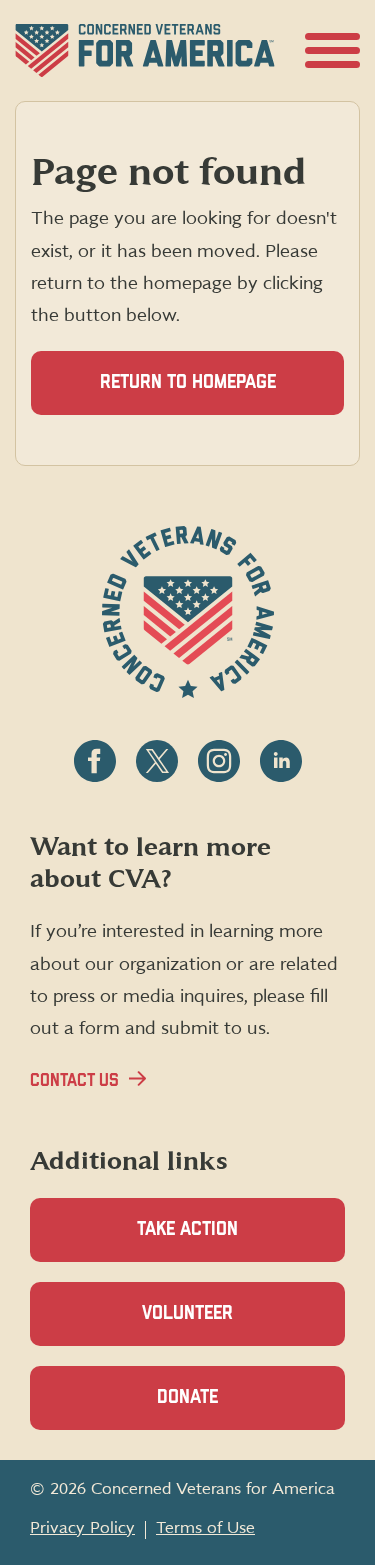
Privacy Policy (82, 1528)
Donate (222, 1409)
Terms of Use (205, 1528)
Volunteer (222, 1325)
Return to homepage (188, 382)
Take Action (187, 1229)
